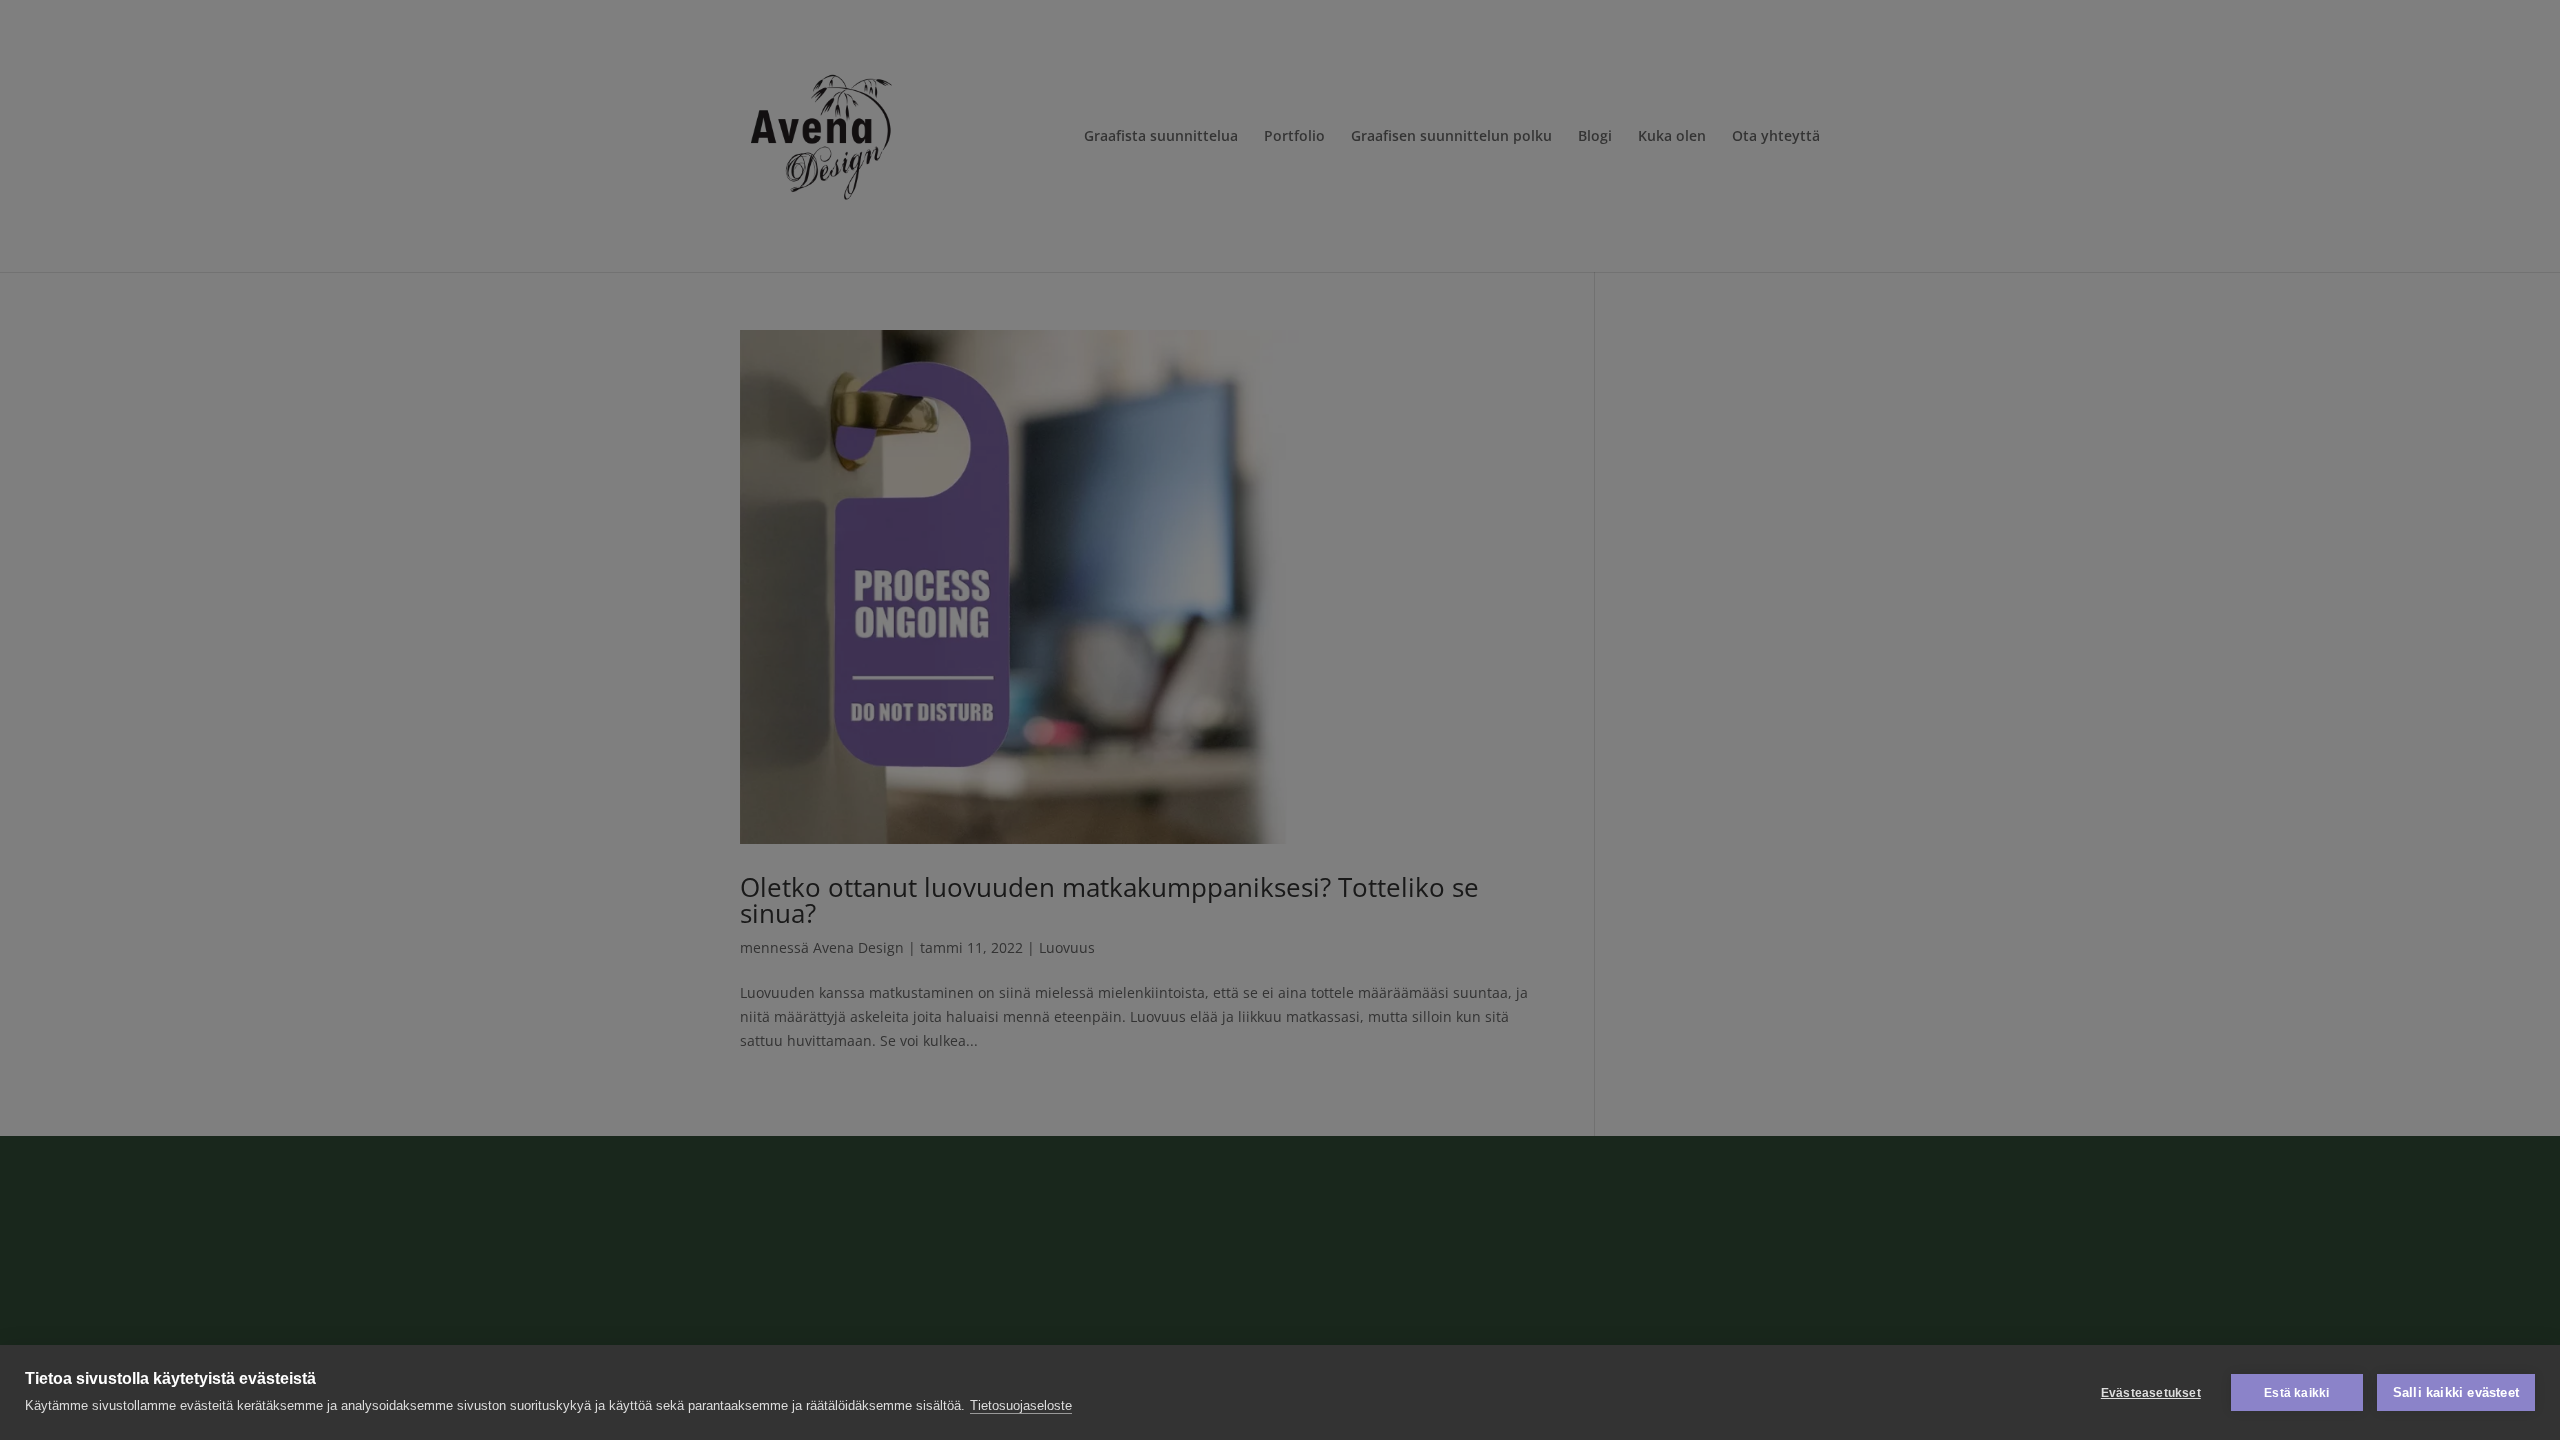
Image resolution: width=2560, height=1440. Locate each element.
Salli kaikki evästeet (2456, 1392)
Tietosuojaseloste (1021, 1405)
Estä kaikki (2296, 1393)
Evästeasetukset (2151, 1393)
